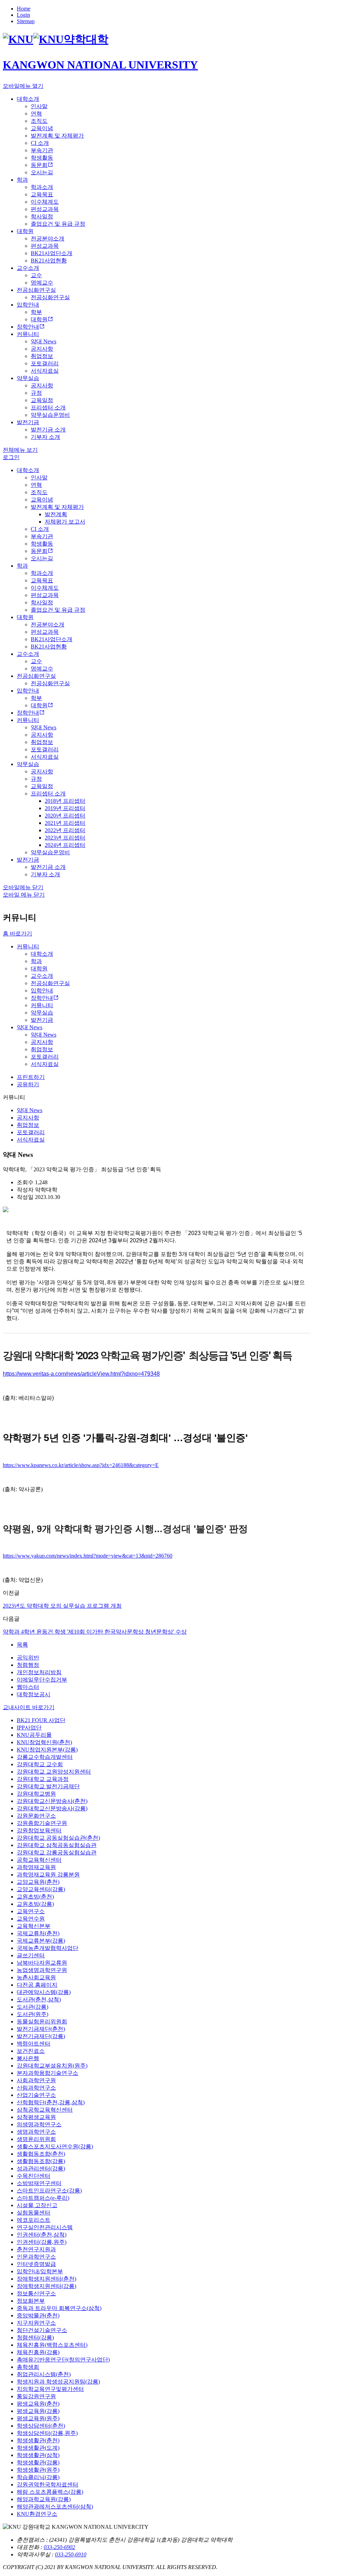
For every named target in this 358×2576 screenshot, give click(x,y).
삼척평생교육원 (36, 2117)
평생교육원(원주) (38, 2418)
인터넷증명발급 (36, 2264)
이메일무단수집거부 (42, 1680)
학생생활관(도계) (38, 2448)
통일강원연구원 (36, 2396)
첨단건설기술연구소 (42, 2330)
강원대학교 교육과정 (43, 1779)
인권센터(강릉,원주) (42, 2242)
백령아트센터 (34, 2044)
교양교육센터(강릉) (41, 1889)
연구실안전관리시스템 (45, 2227)
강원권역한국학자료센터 (48, 2484)
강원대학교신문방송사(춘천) (52, 1801)
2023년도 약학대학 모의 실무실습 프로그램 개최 (62, 1606)
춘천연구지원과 (36, 2249)
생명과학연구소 (36, 2132)
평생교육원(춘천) (38, 2404)
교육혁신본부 (34, 1926)
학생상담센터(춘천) (41, 2426)
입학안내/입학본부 (40, 2271)
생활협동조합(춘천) (41, 2154)
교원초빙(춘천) (35, 1897)
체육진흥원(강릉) (38, 2352)
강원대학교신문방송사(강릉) (52, 1808)
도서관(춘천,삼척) (39, 1999)
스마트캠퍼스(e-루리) (43, 2198)
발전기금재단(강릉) (41, 2036)
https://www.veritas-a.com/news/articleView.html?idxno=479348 (81, 1374)
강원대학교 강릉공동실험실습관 (57, 1852)
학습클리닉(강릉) (38, 2477)
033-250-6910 (71, 2554)
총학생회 (28, 2367)
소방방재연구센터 (39, 2183)
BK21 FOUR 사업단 (41, 1720)
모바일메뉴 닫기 (23, 887)
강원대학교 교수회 (40, 1764)
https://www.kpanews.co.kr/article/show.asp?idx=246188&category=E (81, 1465)
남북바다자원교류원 (42, 1963)
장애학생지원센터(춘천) (46, 2279)
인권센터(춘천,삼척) (42, 2235)
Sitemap (26, 21)
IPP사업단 (29, 1728)
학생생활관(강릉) (38, 2462)
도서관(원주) (33, 2014)
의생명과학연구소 (39, 2124)
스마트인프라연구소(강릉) (49, 2191)
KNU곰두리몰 (34, 1735)
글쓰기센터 (31, 1955)
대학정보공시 (34, 1694)
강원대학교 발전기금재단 (48, 1786)
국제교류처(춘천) (38, 1933)
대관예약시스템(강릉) (44, 1992)
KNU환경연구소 (37, 2514)
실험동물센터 (34, 2213)
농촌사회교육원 (36, 1977)
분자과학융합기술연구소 (48, 2073)
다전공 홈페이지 (37, 1985)
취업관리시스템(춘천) (44, 2374)
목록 (22, 1645)
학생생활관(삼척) (38, 2455)
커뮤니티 (28, 946)
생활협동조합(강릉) (41, 2161)
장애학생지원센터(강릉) (46, 2286)
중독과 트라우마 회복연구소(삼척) (59, 2308)
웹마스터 (28, 1687)
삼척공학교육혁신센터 (45, 2110)
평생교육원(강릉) (38, 2411)
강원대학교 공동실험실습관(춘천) (58, 1838)
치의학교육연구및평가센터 (50, 2389)
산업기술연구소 (36, 2095)
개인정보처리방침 (39, 1672)
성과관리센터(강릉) (41, 2168)
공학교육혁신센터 (39, 1860)
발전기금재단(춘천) (41, 2029)
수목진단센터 (34, 2176)
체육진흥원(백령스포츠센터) (52, 2345)
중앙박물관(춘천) (38, 2315)
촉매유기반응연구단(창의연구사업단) (63, 2360)
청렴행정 (28, 1665)
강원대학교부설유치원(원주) (52, 2066)
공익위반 (28, 1658)
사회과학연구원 (36, 2080)
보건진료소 (31, 2051)
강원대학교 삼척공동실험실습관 (57, 1845)
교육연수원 (31, 1919)
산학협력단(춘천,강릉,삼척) (51, 2102)
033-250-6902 (59, 2547)
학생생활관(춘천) (38, 2440)
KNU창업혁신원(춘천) (44, 1742)
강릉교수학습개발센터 (45, 1757)
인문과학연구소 (36, 2257)
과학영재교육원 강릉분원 (48, 1875)
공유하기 (28, 1084)
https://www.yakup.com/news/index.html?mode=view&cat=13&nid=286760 (88, 1556)
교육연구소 (31, 1911)
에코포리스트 (34, 2220)
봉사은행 (28, 2058)
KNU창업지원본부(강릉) (47, 1750)
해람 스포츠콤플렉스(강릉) (50, 2492)
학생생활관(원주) (38, 2470)
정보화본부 (31, 2301)
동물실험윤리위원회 (42, 2022)
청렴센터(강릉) (35, 2338)
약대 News (30, 1027)
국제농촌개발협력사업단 (48, 1948)
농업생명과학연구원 (42, 1970)
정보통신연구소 (36, 2293)
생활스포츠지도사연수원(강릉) (55, 2146)
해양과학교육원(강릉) (44, 2499)
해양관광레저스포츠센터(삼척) (55, 2507)
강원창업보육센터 (39, 1830)
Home (24, 9)
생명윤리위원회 (36, 2139)
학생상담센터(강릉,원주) (47, 2433)
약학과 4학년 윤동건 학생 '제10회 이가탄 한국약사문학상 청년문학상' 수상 (95, 1632)
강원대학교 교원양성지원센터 (54, 1772)
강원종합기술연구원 (42, 1823)
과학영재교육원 (36, 1867)
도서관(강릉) (33, 2007)
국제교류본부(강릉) (41, 1941)
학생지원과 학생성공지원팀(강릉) (58, 2382)
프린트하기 (31, 1077)
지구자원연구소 (36, 2323)
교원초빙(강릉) (35, 1904)
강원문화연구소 (36, 1816)
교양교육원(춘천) (38, 1882)
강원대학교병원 (36, 1794)
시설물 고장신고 (37, 2205)
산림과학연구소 (36, 2088)
